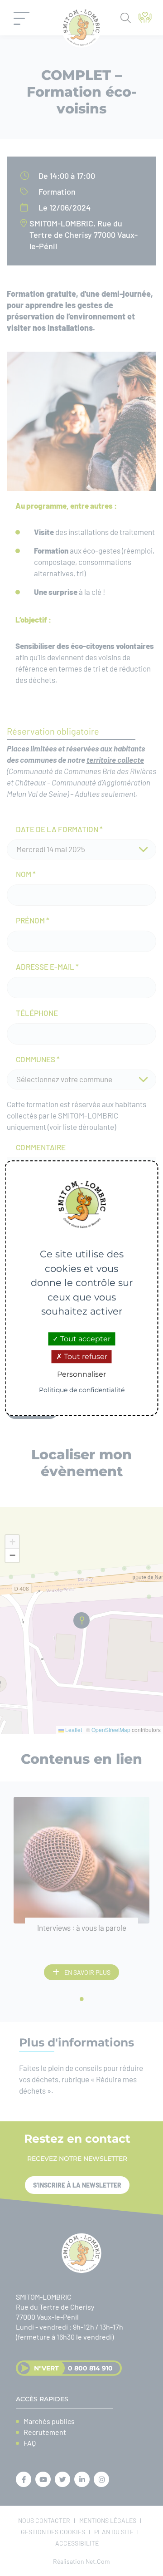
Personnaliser (81, 1374)
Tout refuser (85, 1357)
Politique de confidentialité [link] (82, 1390)
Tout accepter (84, 1339)
